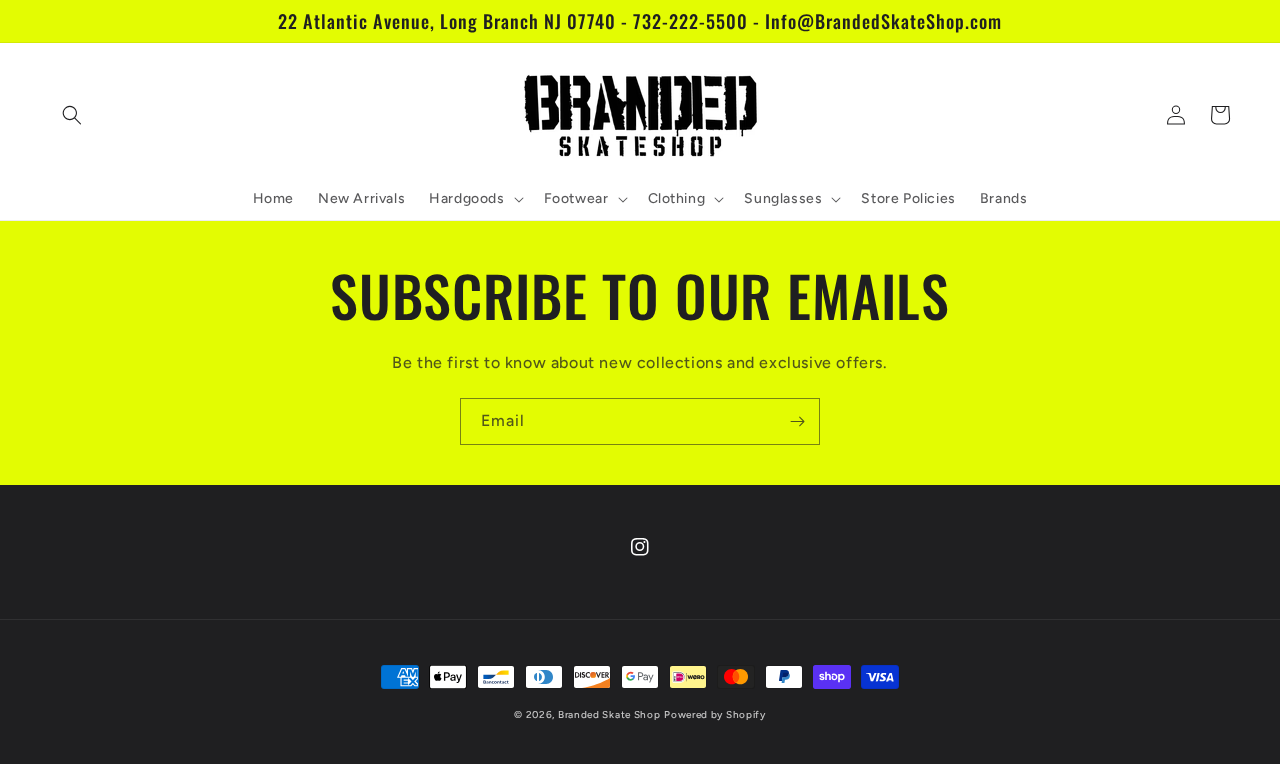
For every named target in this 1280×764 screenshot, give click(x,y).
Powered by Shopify (715, 714)
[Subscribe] (797, 421)
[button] (72, 115)
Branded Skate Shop (609, 714)
